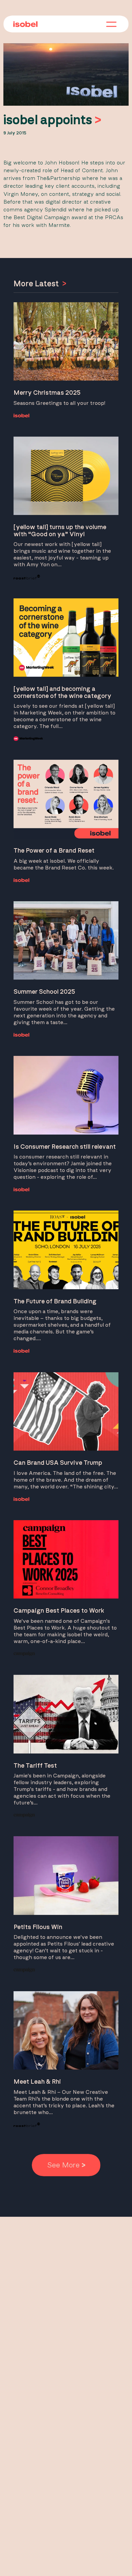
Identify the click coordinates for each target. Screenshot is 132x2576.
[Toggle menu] (111, 25)
